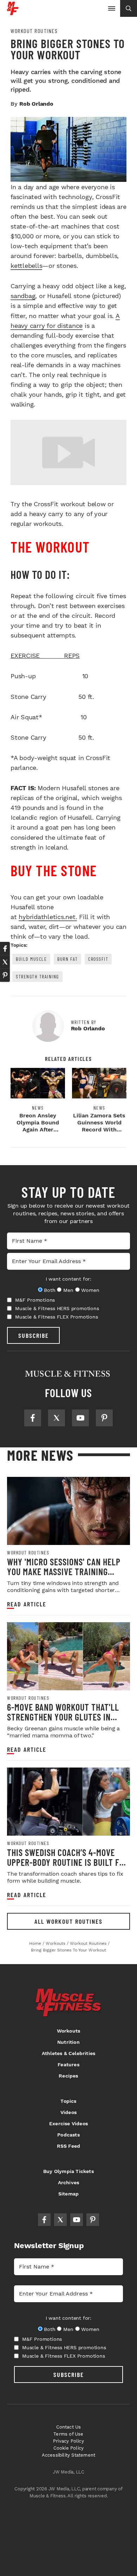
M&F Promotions (35, 1300)
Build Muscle (31, 959)
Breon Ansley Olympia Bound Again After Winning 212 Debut (38, 1126)
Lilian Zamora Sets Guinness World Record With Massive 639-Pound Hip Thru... (99, 1130)
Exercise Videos (68, 2123)
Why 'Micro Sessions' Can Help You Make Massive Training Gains (64, 1571)
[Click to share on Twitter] (5, 962)
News (38, 1108)
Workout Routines (34, 31)
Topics (68, 2101)
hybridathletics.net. (48, 917)
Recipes (68, 2076)
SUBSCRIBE (34, 1335)
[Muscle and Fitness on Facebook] (33, 1418)
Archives (69, 2182)
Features (68, 2065)
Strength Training (37, 976)
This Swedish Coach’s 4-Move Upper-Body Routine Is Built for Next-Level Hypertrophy (68, 1862)
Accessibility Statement (69, 2455)
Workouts (69, 2031)
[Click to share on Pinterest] (5, 975)
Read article (27, 1604)
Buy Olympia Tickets (68, 2171)
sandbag (23, 296)
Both (50, 1290)
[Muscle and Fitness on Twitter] (57, 1418)
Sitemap (68, 2194)
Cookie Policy (69, 2448)
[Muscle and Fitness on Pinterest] (104, 1418)
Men (68, 1290)
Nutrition (68, 2042)
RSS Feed (69, 2146)
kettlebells (26, 266)
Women (90, 1290)
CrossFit (98, 959)
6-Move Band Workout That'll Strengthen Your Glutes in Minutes (63, 1717)
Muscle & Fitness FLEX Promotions (57, 1317)
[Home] (13, 12)
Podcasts (68, 2135)
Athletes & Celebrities (68, 2053)
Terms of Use (68, 2434)
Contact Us (69, 2427)
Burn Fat (67, 959)
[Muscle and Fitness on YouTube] (80, 1418)
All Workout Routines (68, 1921)
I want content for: (68, 1279)
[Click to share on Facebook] (5, 949)
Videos (68, 2112)
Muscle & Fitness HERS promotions (57, 1308)
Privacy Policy (68, 2441)
